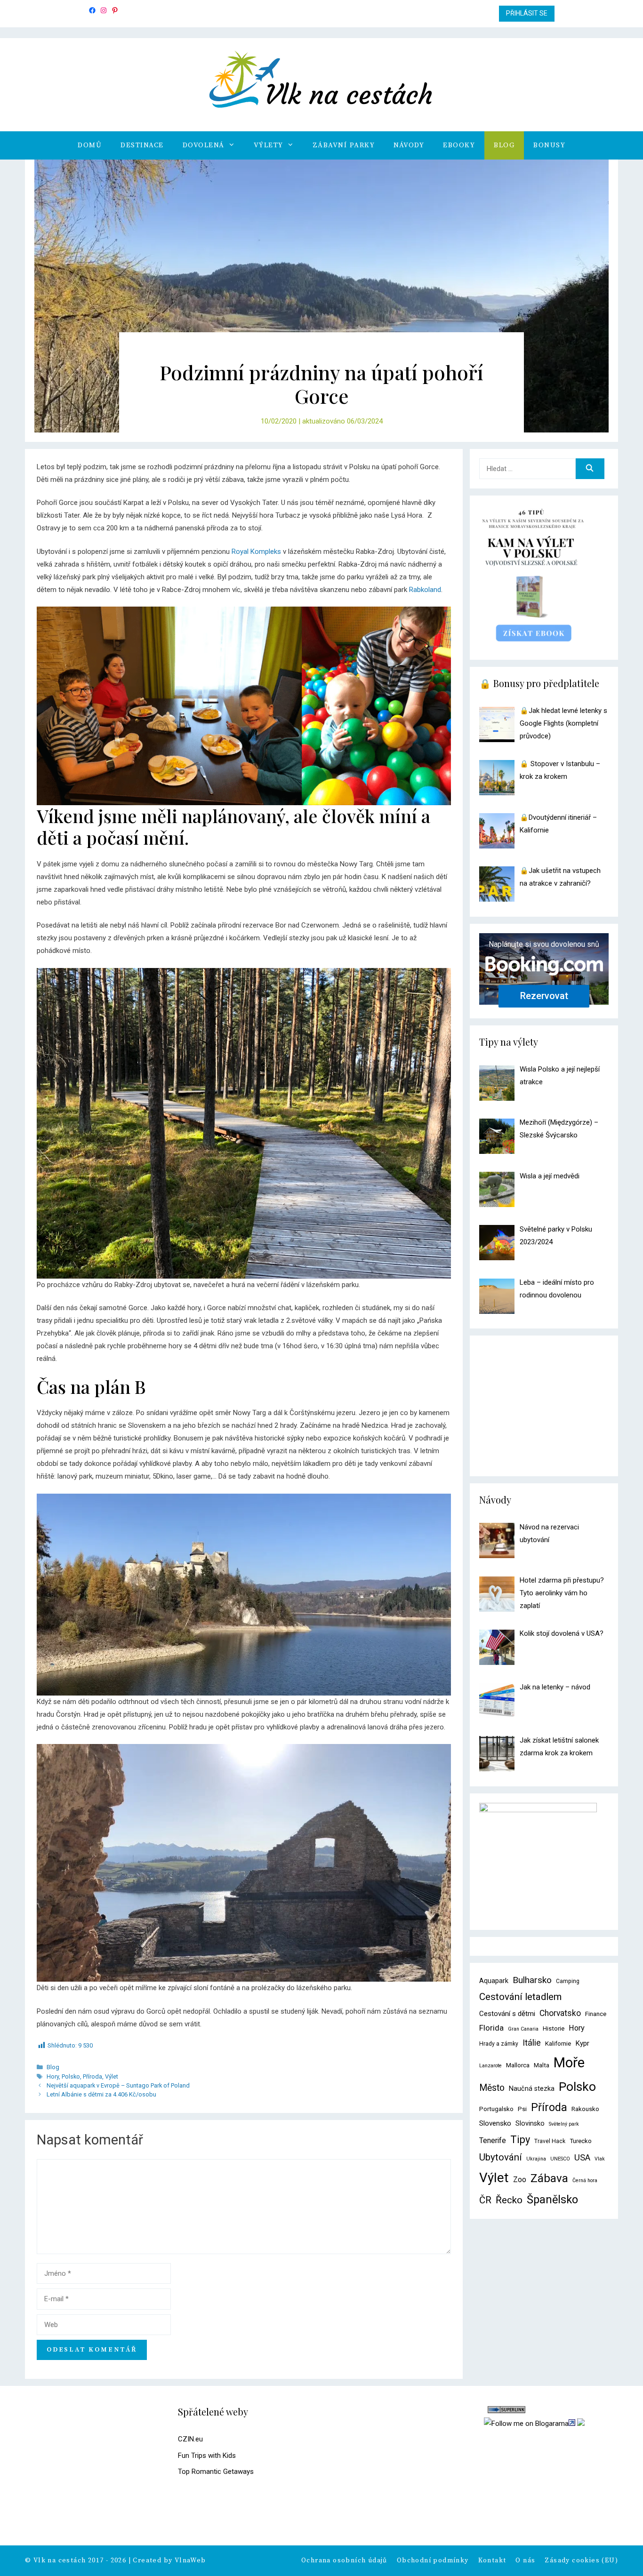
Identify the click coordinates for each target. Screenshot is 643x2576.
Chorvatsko (560, 2013)
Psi (522, 2109)
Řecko (509, 2200)
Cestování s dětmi (507, 2014)
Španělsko (552, 2200)
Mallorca (518, 2065)
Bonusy (549, 145)
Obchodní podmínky (433, 2560)
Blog (504, 145)
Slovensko (495, 2123)
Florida (491, 2028)
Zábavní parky (344, 145)
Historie (554, 2028)
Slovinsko (530, 2124)
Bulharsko (532, 1980)
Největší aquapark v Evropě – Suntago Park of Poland (118, 2085)
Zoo (520, 2180)
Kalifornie (558, 2044)
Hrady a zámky (499, 2044)
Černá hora (585, 2180)
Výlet (112, 2076)
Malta (542, 2065)
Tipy (520, 2140)
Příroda (92, 2076)
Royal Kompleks (256, 552)
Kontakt (492, 2560)
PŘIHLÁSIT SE (527, 13)
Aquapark (494, 1981)
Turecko (581, 2141)
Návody (409, 145)
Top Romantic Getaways (216, 2472)
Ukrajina (536, 2159)
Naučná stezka (532, 2089)
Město (492, 2088)
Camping (568, 1981)
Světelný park (564, 2124)
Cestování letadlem (520, 1997)
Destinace (142, 145)
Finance (596, 2014)
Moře (569, 2063)
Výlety (269, 145)
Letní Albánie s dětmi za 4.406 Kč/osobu (101, 2094)
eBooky (459, 145)
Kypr (582, 2043)
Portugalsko (496, 2109)
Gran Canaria (523, 2029)
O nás (525, 2560)
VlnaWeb (190, 2560)
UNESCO (560, 2159)
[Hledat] (590, 469)
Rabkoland (425, 590)
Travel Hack (550, 2141)
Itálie (532, 2043)
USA (582, 2157)
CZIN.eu (190, 2439)
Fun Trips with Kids (207, 2456)
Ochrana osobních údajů (344, 2560)
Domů (90, 145)
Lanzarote (490, 2066)
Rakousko (585, 2109)
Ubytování (501, 2157)
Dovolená (204, 145)
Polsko (71, 2076)
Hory (53, 2076)
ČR (485, 2200)
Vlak (600, 2159)
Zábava (549, 2178)
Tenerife (493, 2140)
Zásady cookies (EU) (581, 2560)
